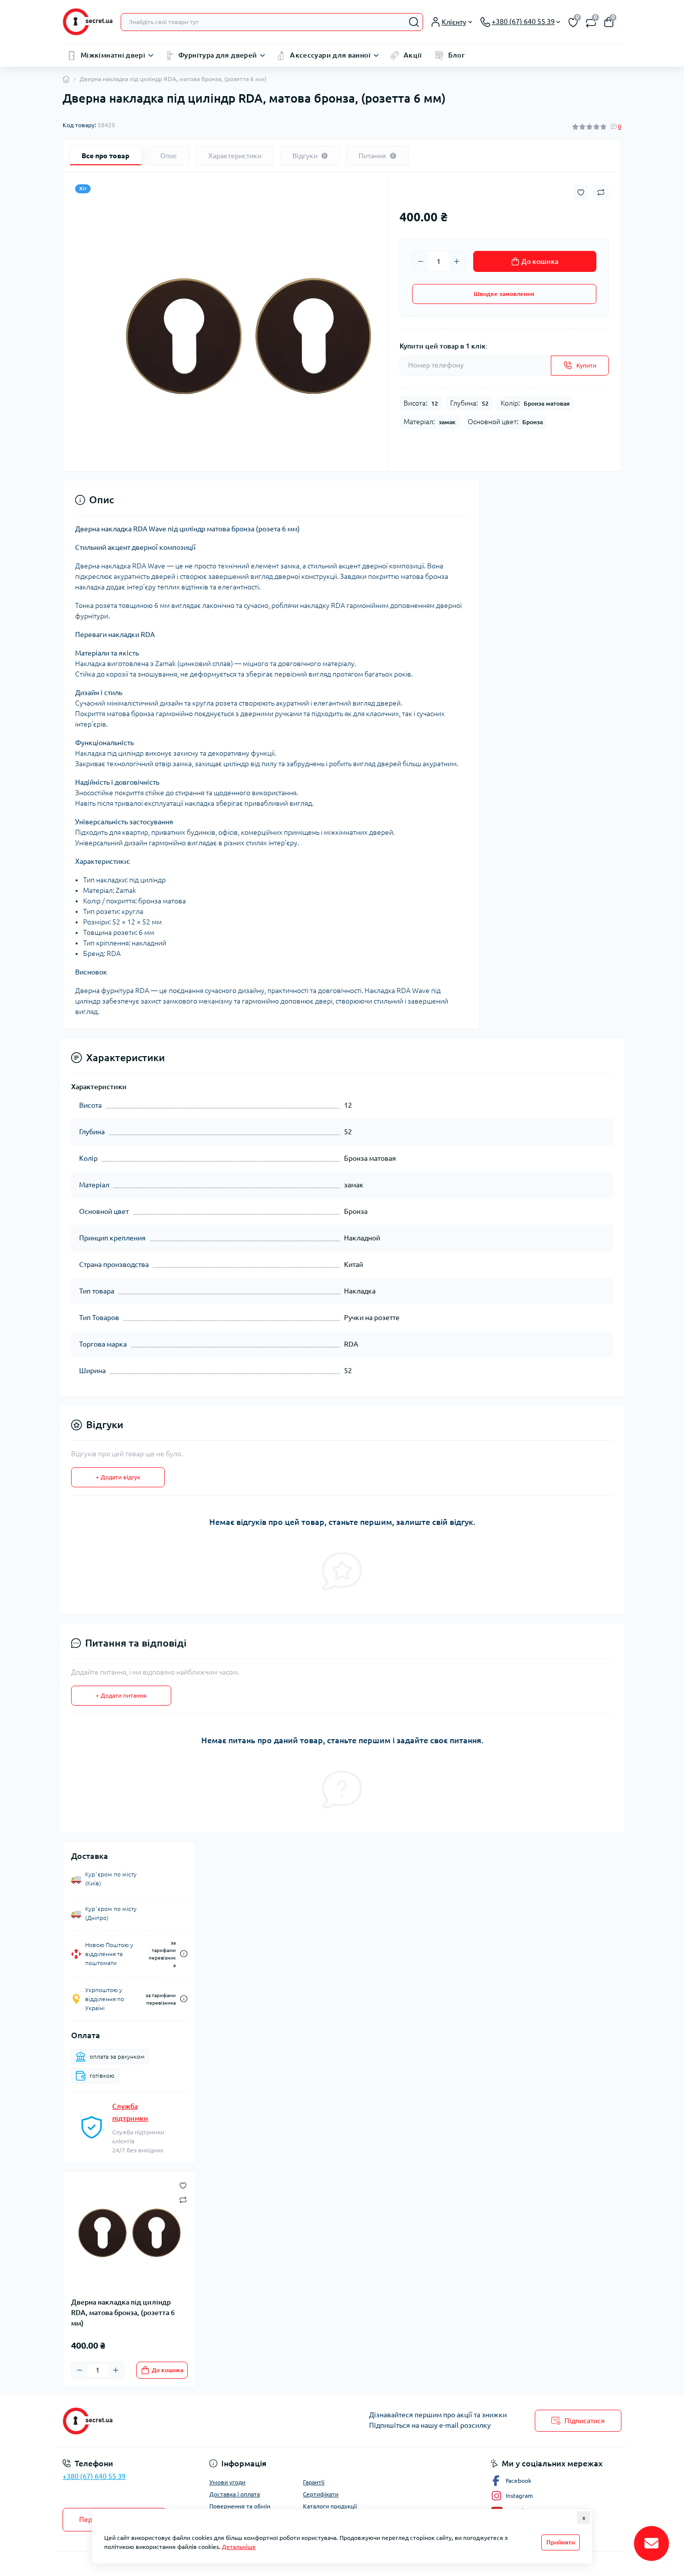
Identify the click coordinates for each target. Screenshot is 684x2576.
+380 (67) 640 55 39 (94, 2476)
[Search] (414, 22)
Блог (456, 55)
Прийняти (561, 2542)
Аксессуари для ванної (330, 55)
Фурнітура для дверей (218, 55)
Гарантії (314, 2482)
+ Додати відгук (118, 1477)
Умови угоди (227, 2482)
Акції (413, 55)
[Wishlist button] (581, 193)
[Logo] (88, 22)
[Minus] (421, 261)
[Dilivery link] (184, 1954)
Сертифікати (321, 2494)
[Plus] (457, 261)
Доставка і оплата (235, 2494)
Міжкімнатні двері (113, 55)
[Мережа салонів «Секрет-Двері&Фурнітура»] (199, 2421)
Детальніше (239, 2547)
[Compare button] (601, 192)
